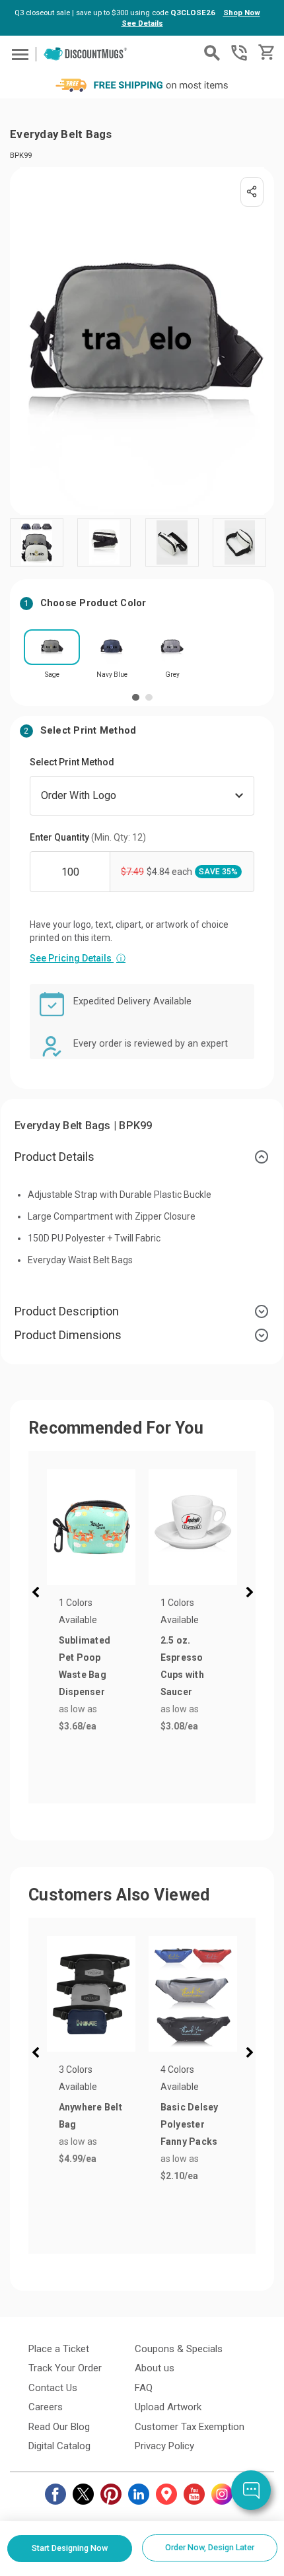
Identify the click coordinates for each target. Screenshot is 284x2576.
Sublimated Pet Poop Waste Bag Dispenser (85, 1666)
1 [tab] (136, 698)
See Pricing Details (78, 958)
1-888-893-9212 (239, 53)
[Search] (212, 53)
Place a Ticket (59, 2349)
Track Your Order (65, 2368)
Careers (46, 2407)
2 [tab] (149, 698)
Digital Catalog (59, 2446)
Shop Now (242, 13)
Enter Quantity (88, 837)
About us (155, 2368)
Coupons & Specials (179, 2349)
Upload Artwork (168, 2407)
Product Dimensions (68, 1335)
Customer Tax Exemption (190, 2427)
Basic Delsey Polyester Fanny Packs (190, 2124)
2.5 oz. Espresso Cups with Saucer (182, 1666)
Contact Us (53, 2388)
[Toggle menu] (18, 54)
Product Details (54, 1157)
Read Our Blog (59, 2427)
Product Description (67, 1311)
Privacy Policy (164, 2446)
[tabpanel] (52, 658)
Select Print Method (72, 762)
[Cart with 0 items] (265, 52)
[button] (38, 1594)
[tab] (142, 1157)
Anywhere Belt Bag (90, 2116)
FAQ (144, 2388)
